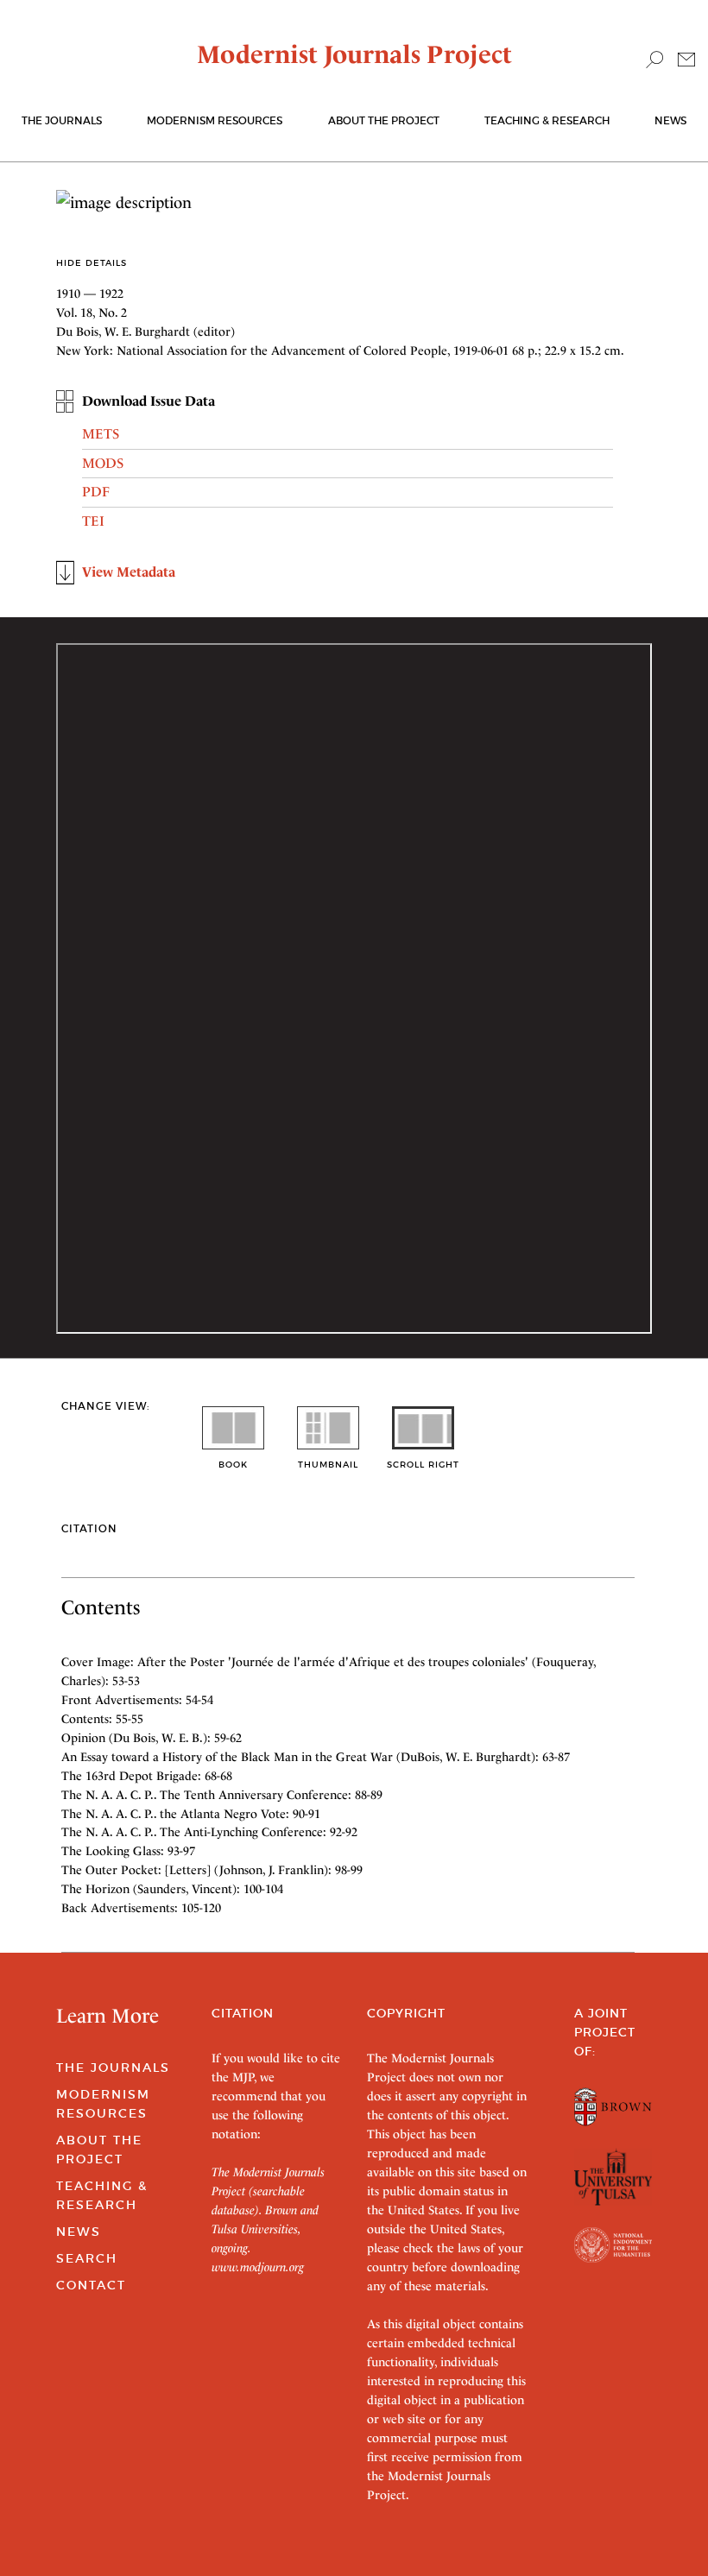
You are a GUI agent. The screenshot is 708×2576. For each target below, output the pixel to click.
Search (87, 2258)
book (233, 1465)
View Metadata (129, 572)
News (670, 120)
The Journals (113, 2068)
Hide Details (92, 263)
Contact (91, 2285)
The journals (62, 120)
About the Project (384, 120)
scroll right (423, 1465)
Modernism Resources (215, 120)
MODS (103, 463)
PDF (96, 492)
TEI (93, 521)
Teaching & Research (547, 120)
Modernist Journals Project (354, 54)
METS (101, 434)
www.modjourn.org (258, 2267)
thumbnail (328, 1465)
